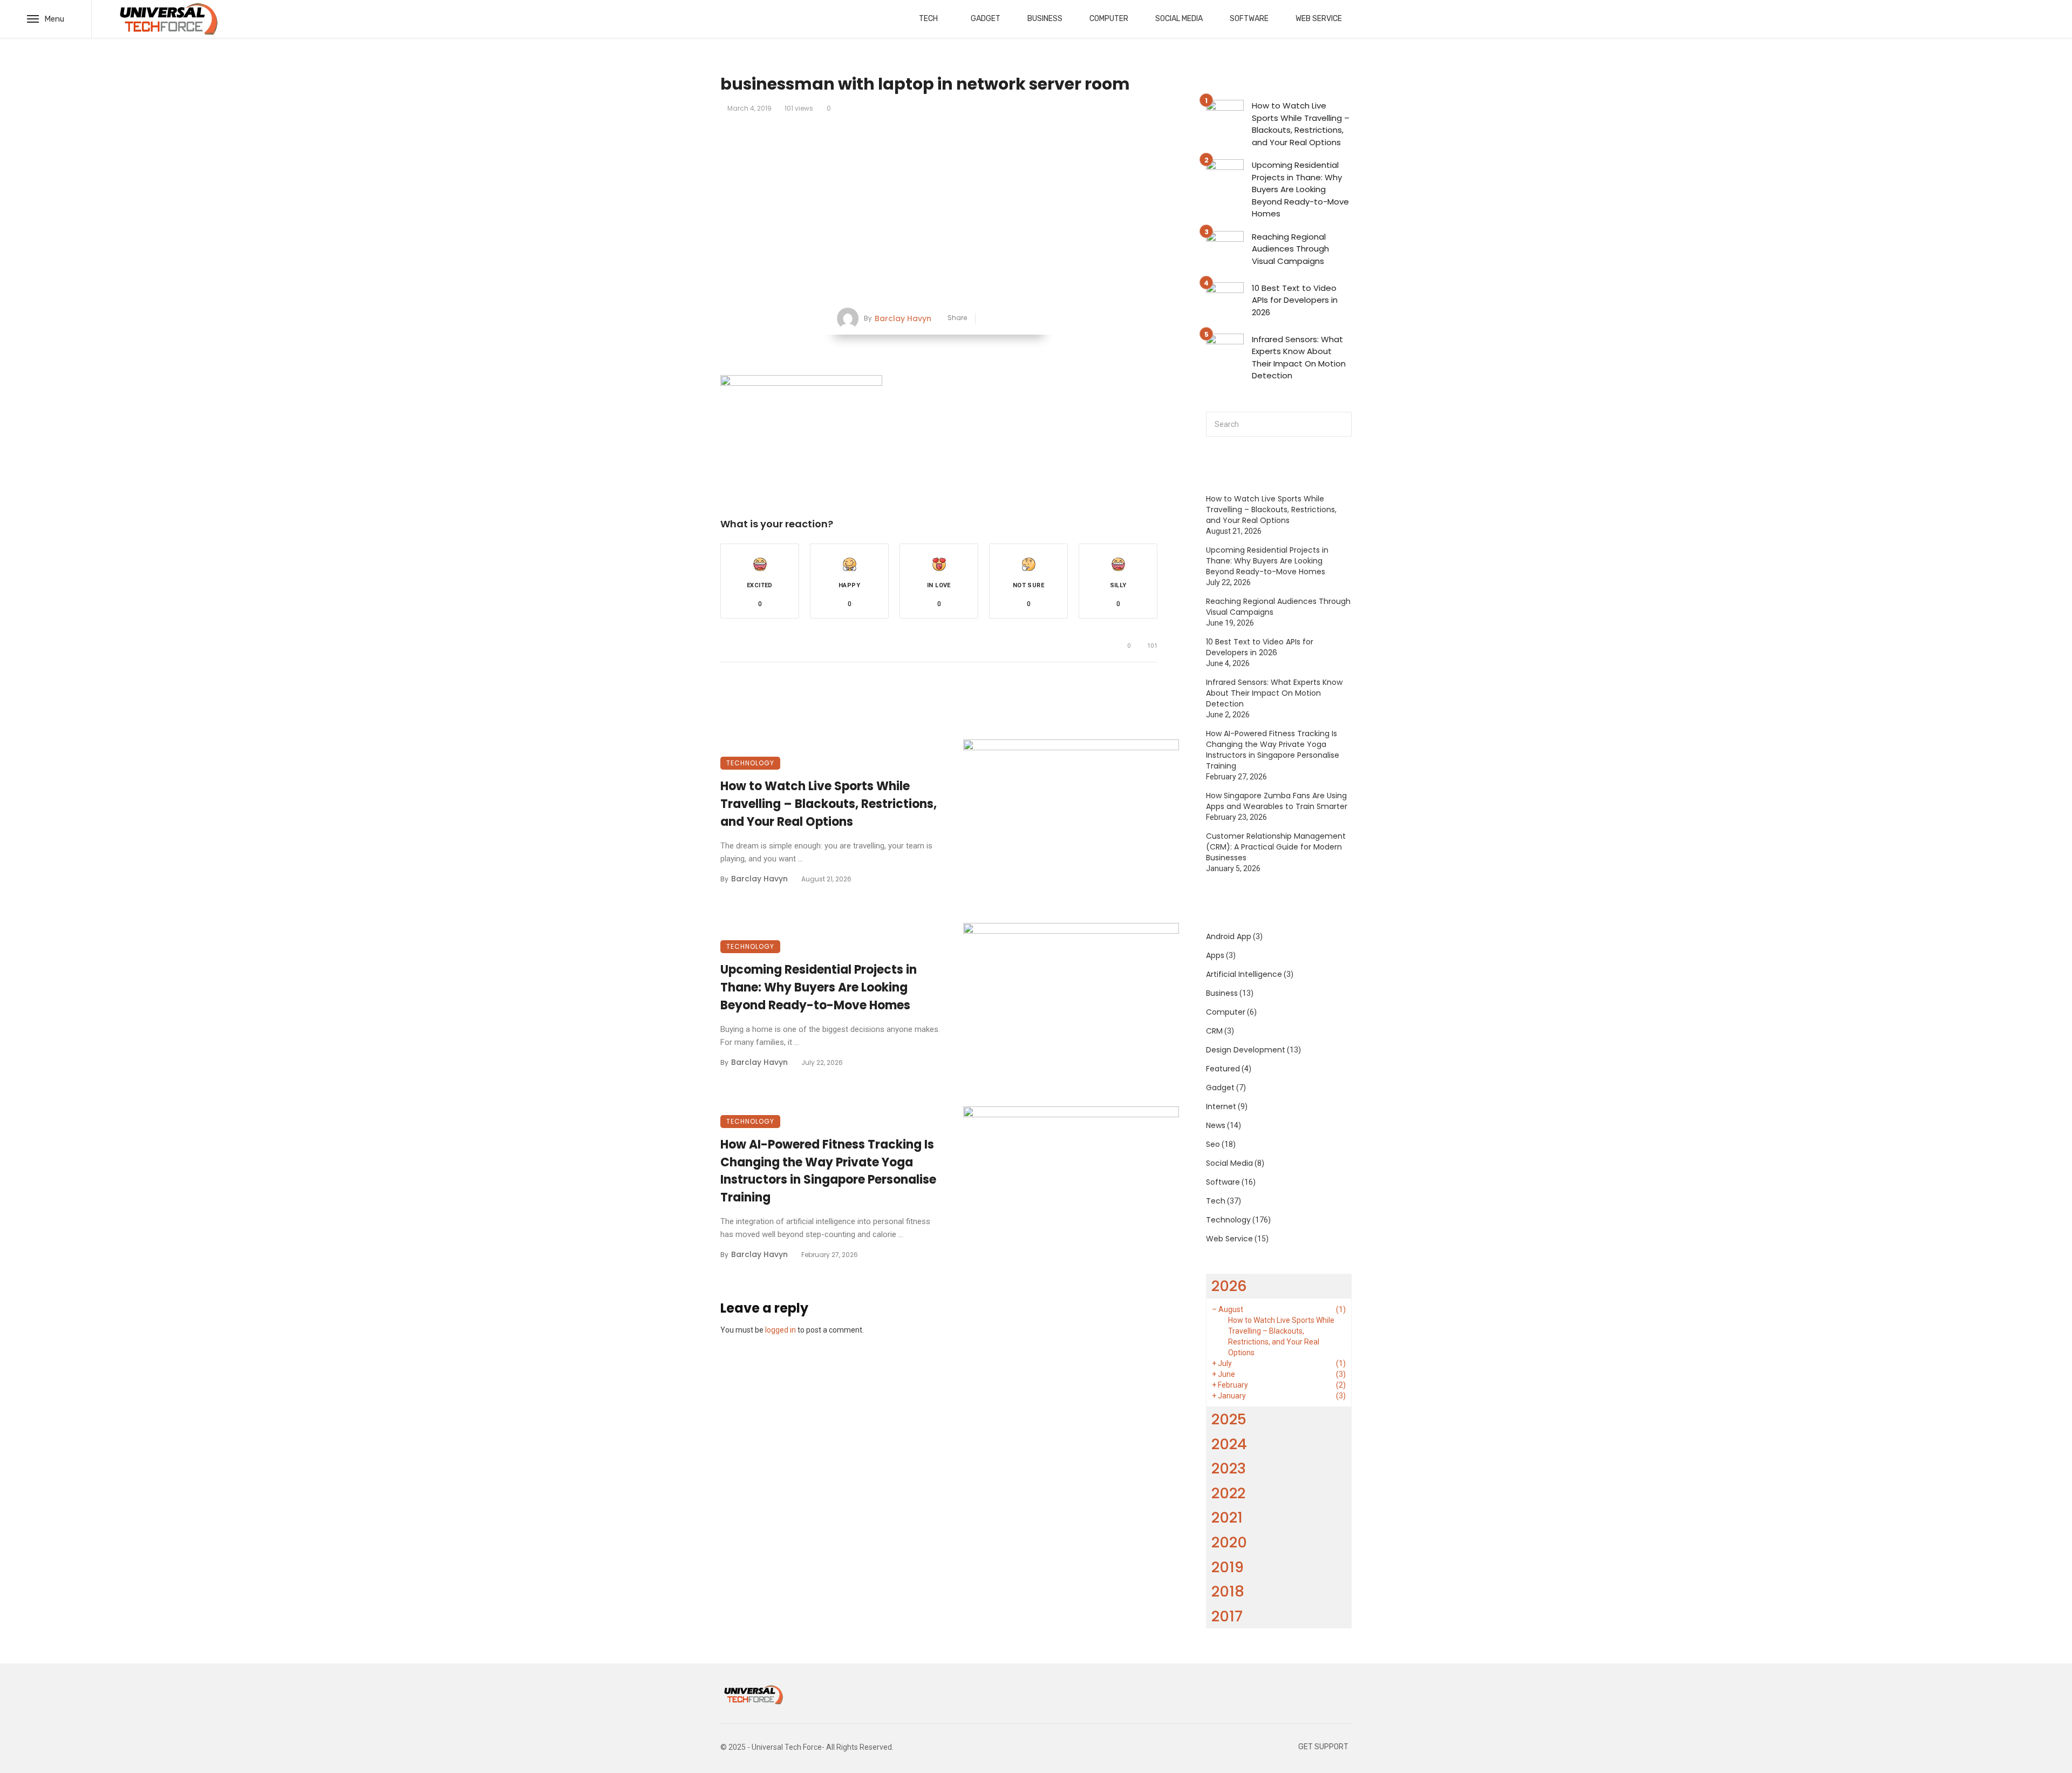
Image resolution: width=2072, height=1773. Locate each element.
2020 (1229, 1542)
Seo (1213, 1144)
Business (1045, 19)
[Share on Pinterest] (1021, 319)
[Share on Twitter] (1004, 319)
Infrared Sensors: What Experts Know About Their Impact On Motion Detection (1299, 358)
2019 (1228, 1567)
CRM (1214, 1031)
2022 (1228, 1493)
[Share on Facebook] (988, 319)
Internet (1221, 1106)
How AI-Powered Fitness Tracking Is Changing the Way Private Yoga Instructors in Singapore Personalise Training (828, 1171)
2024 (1229, 1444)
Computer (1109, 19)
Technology (750, 763)
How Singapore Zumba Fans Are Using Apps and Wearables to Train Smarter (1277, 801)
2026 (1229, 1286)
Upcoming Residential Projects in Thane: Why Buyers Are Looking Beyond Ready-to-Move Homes (819, 987)
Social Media (1179, 19)
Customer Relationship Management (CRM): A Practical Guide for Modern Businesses (1276, 847)
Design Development (1246, 1050)
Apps (1215, 955)
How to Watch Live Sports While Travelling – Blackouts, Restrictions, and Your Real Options (829, 804)
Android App (1229, 936)
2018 (1228, 1591)
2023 (1229, 1468)
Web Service (1319, 19)
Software (1249, 19)
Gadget (986, 19)
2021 (1227, 1517)
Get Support (1323, 1747)
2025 (1229, 1419)
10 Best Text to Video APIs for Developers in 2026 (1295, 300)
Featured (1223, 1069)
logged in (781, 1330)
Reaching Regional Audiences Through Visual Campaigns (1290, 249)
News (1216, 1125)
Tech (928, 19)
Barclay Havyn (903, 318)
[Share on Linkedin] (1037, 319)
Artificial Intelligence (1244, 974)
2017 (1227, 1616)
